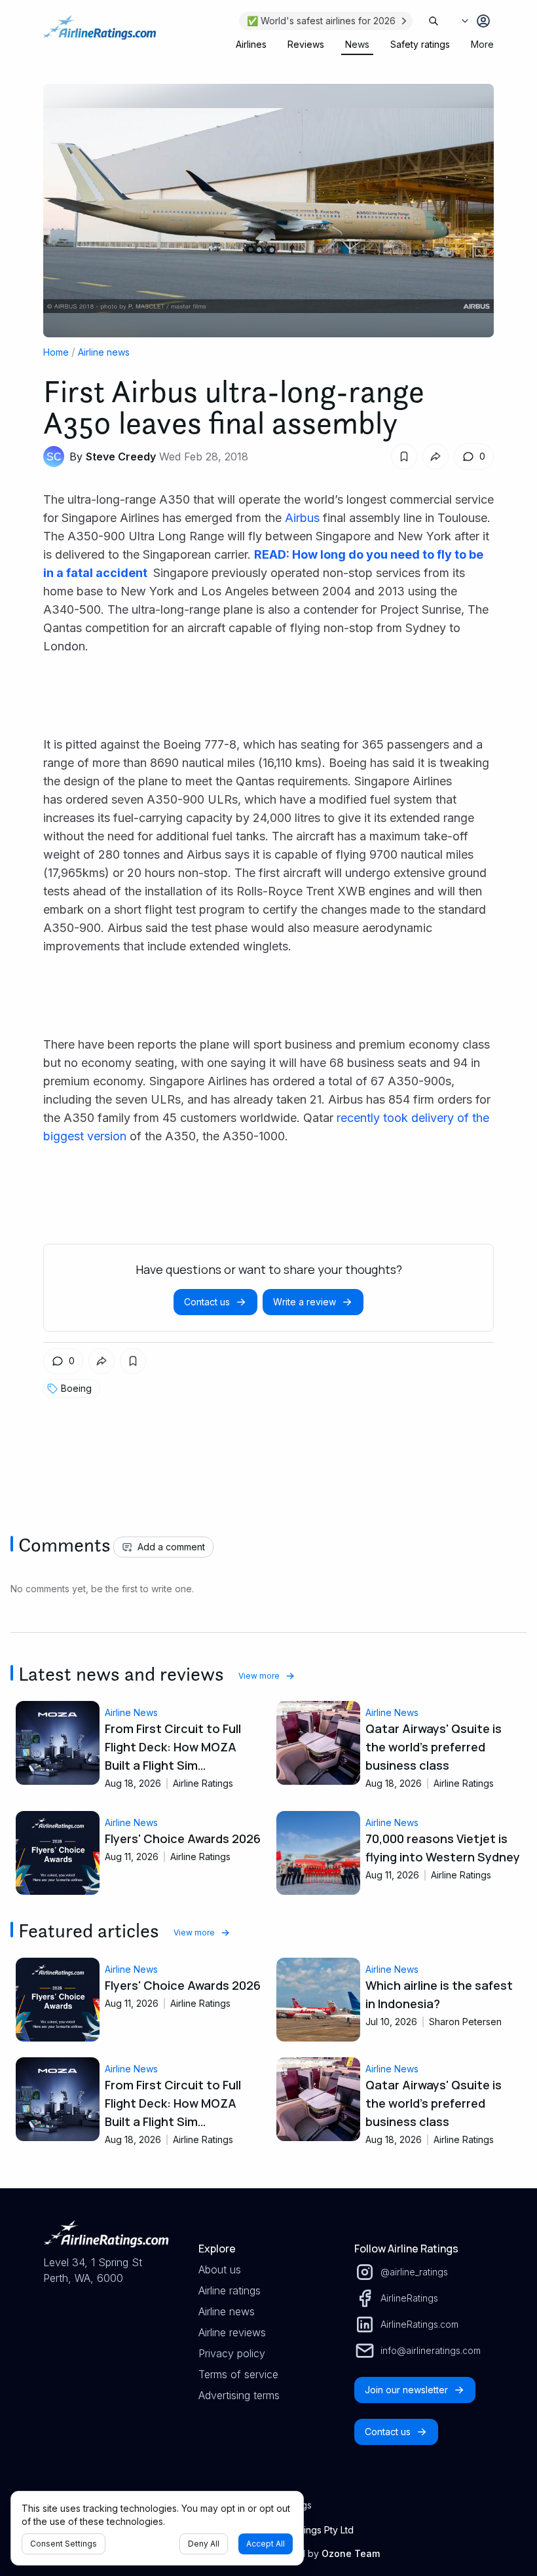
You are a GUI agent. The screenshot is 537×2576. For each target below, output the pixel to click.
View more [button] (259, 1676)
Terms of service (238, 2374)
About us (220, 2269)
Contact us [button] (207, 1302)
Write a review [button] (305, 1302)
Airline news (104, 352)
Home (56, 352)
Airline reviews (232, 2332)
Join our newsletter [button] (406, 2390)
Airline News (131, 1712)
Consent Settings (64, 2544)
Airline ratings (230, 2290)
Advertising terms (239, 2395)
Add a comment (171, 1547)
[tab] (251, 45)
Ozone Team (351, 2553)
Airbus (302, 518)
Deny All (204, 2544)
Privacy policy (232, 2353)
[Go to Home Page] (100, 34)
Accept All (266, 2544)
